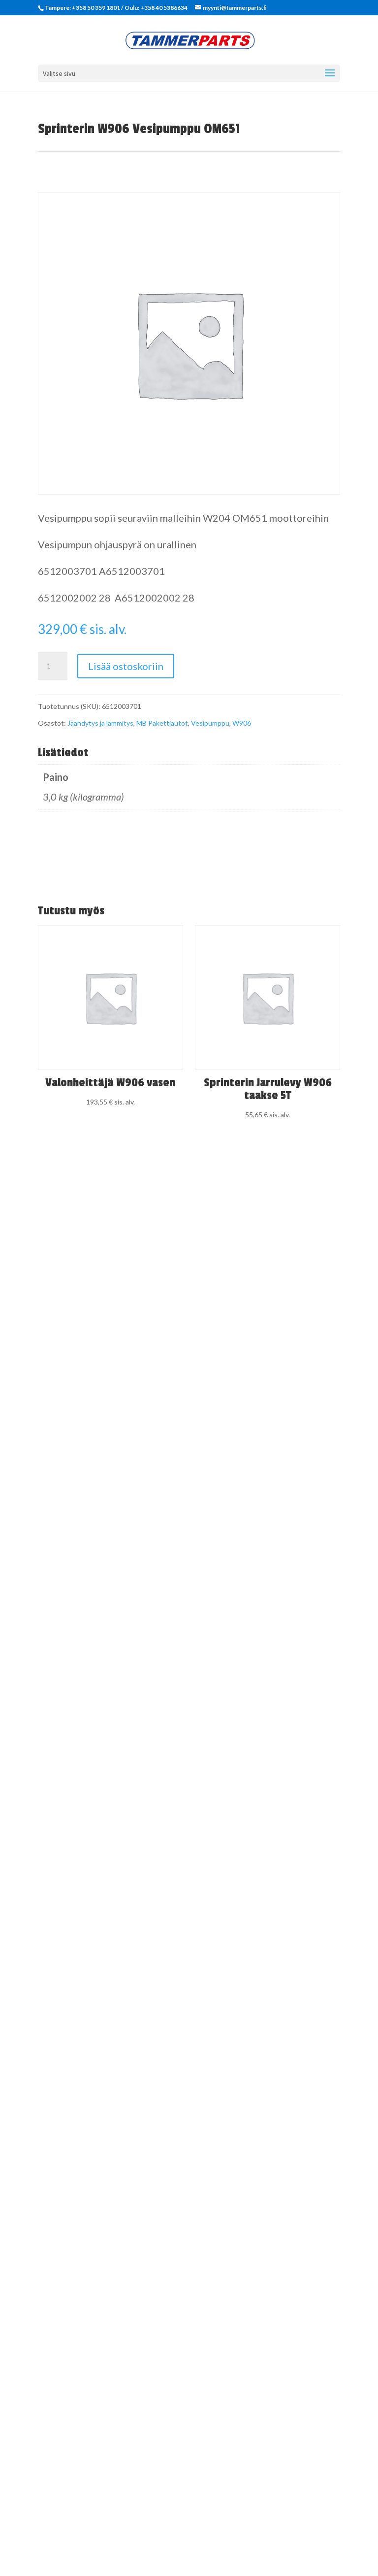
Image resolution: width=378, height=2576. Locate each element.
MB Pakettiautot (162, 723)
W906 (242, 723)
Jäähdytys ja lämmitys (100, 723)
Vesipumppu (210, 723)
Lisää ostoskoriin (126, 666)
